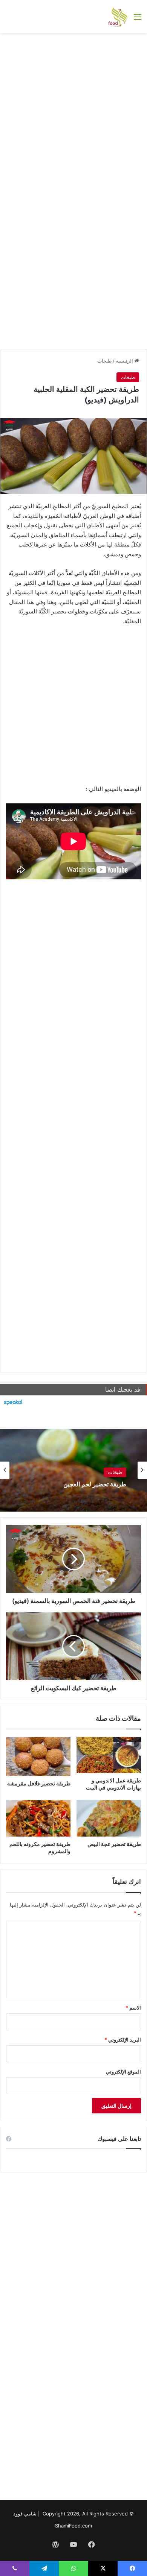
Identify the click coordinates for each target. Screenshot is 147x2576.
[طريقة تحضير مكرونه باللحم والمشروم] (38, 1818)
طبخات (104, 361)
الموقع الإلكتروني (123, 2072)
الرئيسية (125, 361)
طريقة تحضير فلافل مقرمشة (39, 1783)
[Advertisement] (73, 114)
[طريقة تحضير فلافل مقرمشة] (38, 1757)
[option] (73, 1470)
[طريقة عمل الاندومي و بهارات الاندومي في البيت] (109, 1755)
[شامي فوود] (118, 17)
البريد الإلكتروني (123, 2040)
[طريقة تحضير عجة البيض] (109, 1818)
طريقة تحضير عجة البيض (114, 1844)
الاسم (133, 2008)
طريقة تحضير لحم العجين (95, 1484)
